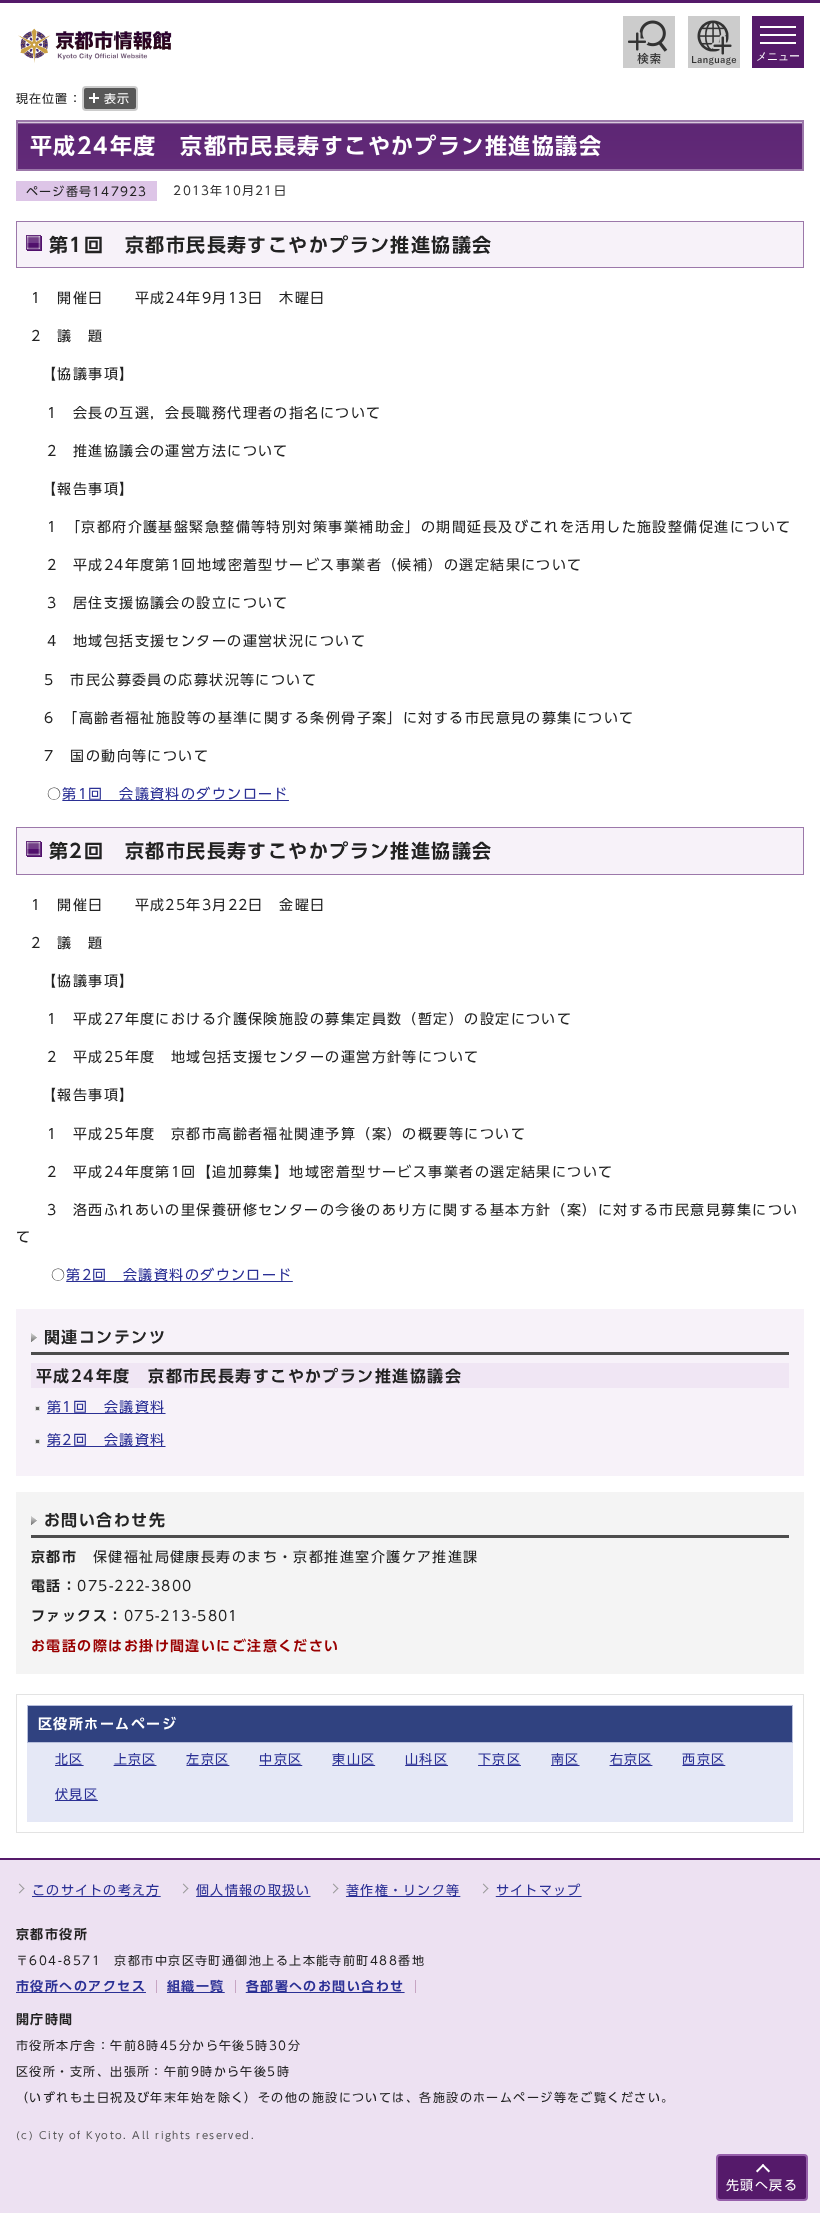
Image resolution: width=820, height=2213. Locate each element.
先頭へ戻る (762, 2185)
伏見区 (76, 1794)
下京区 (499, 1759)
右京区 (631, 1759)
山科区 (426, 1759)
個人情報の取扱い (253, 1890)
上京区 (135, 1759)
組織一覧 (196, 1986)
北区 (69, 1759)
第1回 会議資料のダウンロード (175, 793)
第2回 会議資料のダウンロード (179, 1274)
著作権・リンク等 (403, 1890)
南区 (565, 1759)
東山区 (353, 1759)
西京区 (703, 1759)
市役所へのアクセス (81, 1986)
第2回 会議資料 (106, 1439)
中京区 (280, 1759)
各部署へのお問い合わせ (325, 1986)
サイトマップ (539, 1890)
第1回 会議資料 (106, 1406)
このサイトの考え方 (96, 1890)
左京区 (207, 1759)
